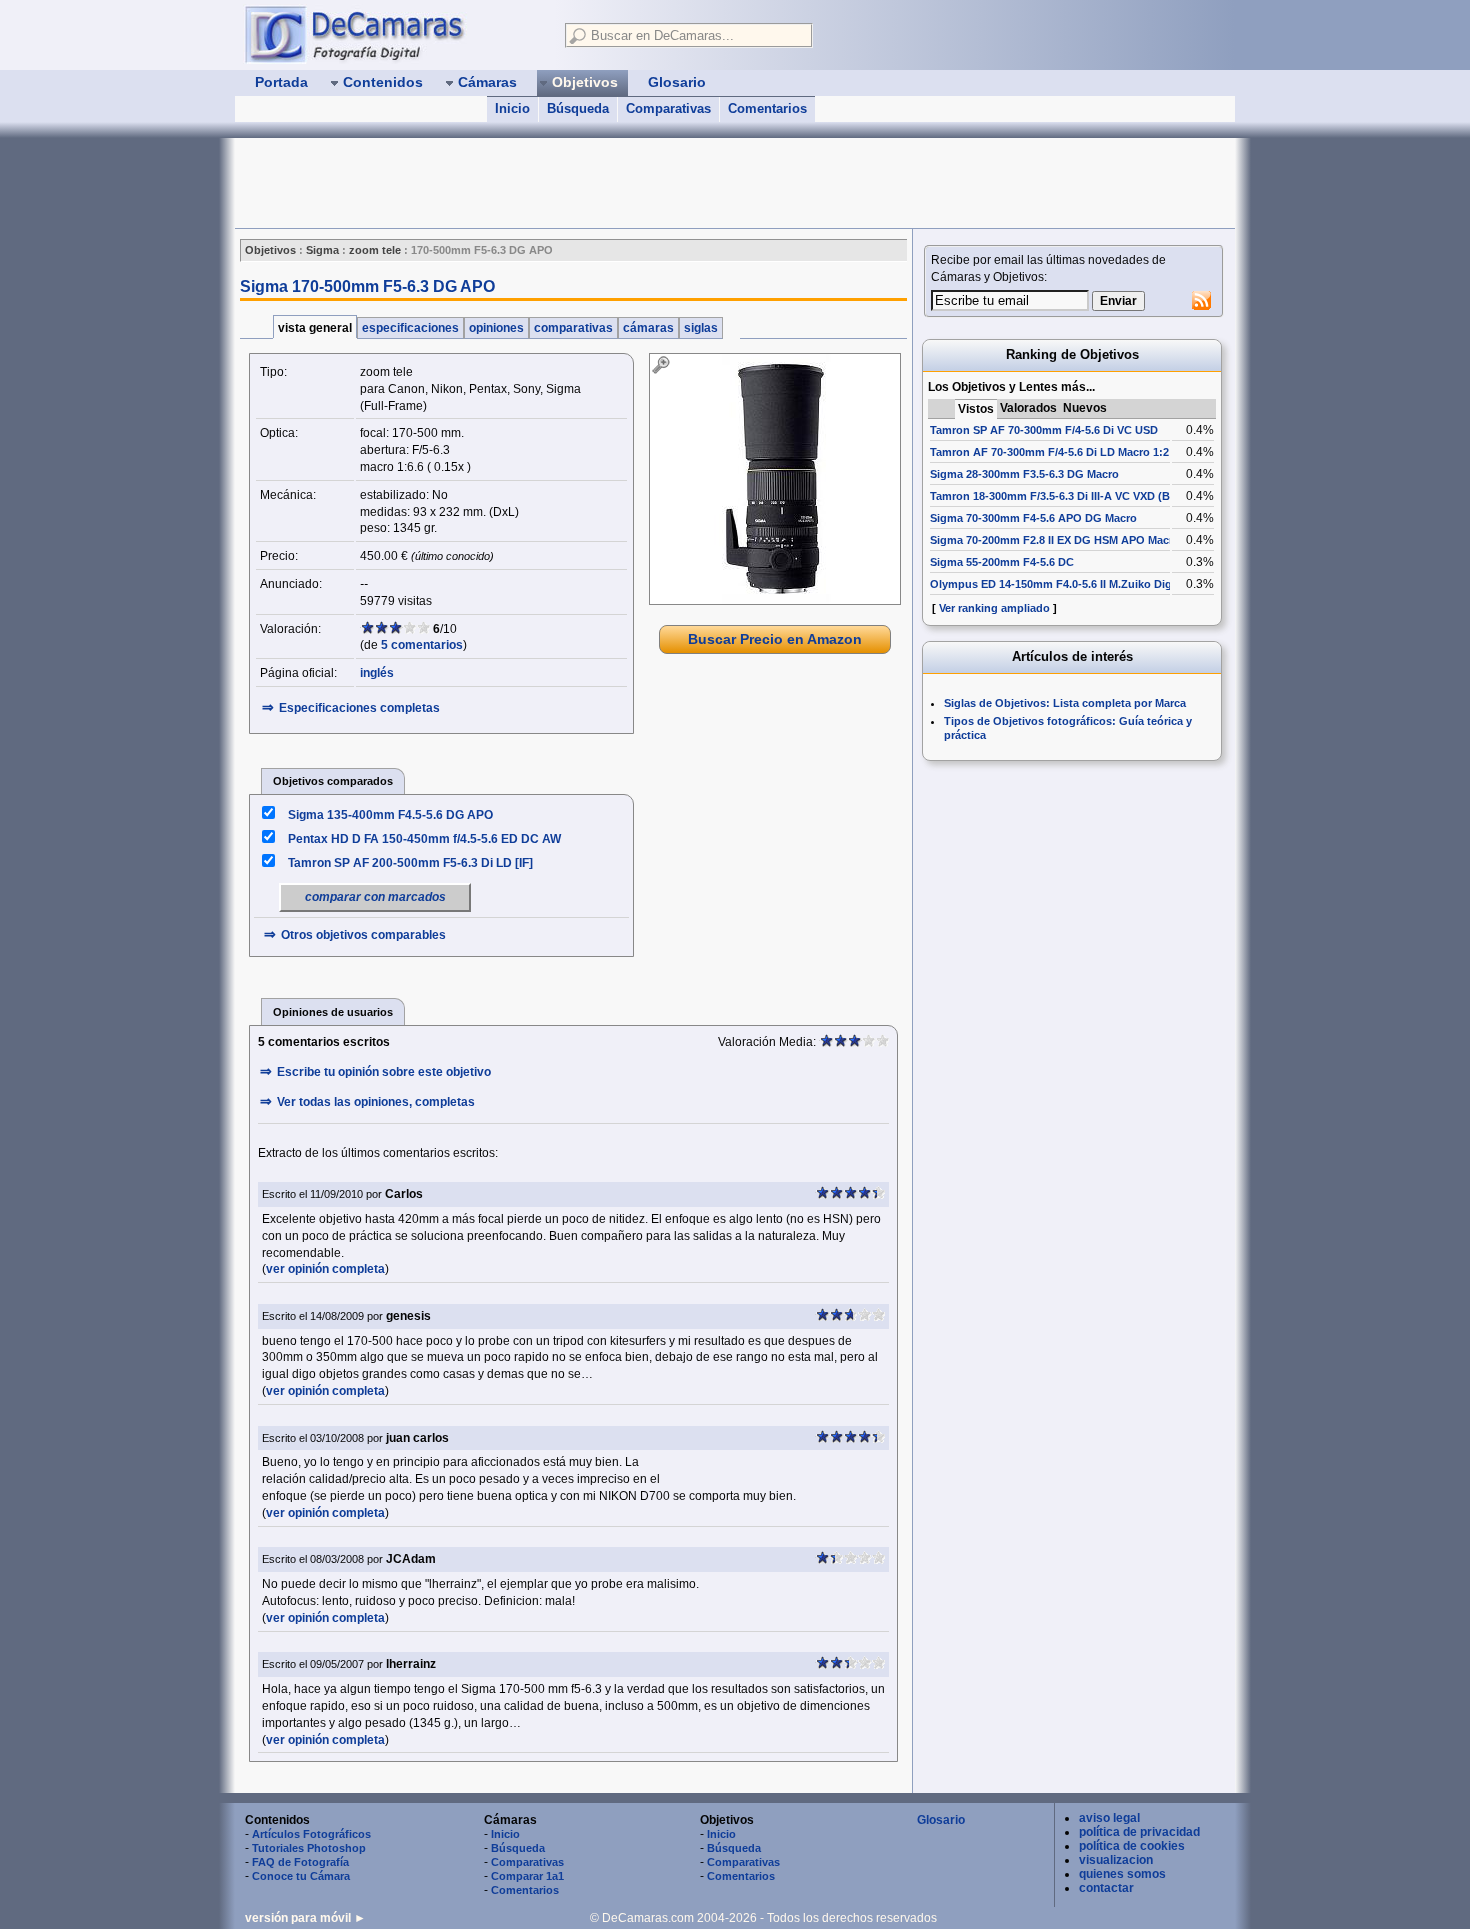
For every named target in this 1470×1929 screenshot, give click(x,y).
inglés (377, 673)
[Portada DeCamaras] (395, 34)
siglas (701, 328)
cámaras (648, 328)
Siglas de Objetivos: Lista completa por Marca (1065, 703)
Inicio (512, 108)
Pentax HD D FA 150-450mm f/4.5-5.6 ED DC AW (424, 839)
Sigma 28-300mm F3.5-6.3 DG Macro (1024, 474)
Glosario (941, 1820)
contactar (1106, 1888)
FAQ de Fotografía (300, 1862)
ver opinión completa (325, 1269)
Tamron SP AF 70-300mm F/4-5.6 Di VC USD (1044, 430)
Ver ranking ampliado (994, 608)
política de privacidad (1139, 1832)
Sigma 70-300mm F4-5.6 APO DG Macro (1033, 518)
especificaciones (410, 328)
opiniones (496, 328)
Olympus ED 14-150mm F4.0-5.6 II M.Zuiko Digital (1059, 584)
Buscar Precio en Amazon (775, 639)
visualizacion (1116, 1860)
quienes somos (1122, 1874)
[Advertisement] (599, 183)
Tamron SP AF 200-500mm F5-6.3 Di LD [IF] (410, 863)
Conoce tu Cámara (301, 1876)
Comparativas (668, 108)
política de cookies (1132, 1846)
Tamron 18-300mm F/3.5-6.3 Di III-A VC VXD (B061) (1061, 496)
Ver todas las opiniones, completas (376, 1102)
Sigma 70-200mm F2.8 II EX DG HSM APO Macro (1055, 540)
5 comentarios (422, 645)
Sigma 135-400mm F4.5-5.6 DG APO (390, 815)
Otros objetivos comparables (363, 935)
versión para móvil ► (305, 1918)
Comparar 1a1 (527, 1876)
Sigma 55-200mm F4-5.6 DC (1002, 562)
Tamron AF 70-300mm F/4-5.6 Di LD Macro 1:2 (1049, 452)
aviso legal (1109, 1818)
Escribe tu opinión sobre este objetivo (384, 1072)
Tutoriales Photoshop (309, 1848)
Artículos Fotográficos (311, 1834)
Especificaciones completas (359, 708)
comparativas (573, 328)
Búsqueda (578, 108)
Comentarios (767, 108)
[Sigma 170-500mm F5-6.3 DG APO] (775, 479)
